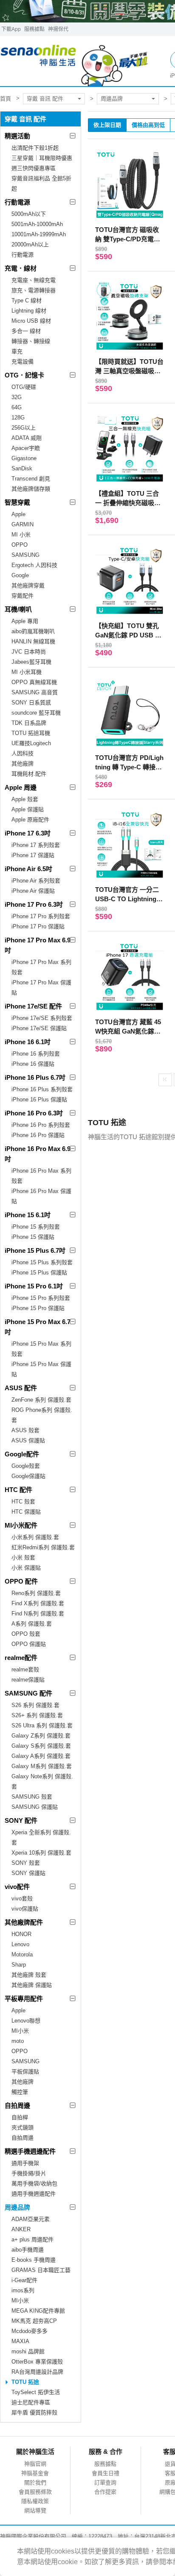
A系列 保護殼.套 (32, 1624)
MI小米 (20, 2031)
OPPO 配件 (21, 1581)
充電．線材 (21, 268)
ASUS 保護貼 (28, 1440)
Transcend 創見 (31, 479)
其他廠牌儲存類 (31, 489)
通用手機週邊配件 (34, 2194)
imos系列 (23, 2290)
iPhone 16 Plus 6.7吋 (35, 1077)
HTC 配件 (18, 1490)
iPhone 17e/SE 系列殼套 (42, 1018)
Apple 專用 (25, 621)
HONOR (21, 1934)
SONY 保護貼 (28, 1873)
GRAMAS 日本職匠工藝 (41, 2270)
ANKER (21, 2229)
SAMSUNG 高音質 (35, 692)
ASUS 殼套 (25, 1430)
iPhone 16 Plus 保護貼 (39, 1099)
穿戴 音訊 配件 (45, 99)
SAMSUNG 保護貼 (35, 1807)
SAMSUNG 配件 (28, 1693)
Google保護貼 (28, 1476)
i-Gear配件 (24, 2280)
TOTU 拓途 (25, 2382)
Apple (18, 514)
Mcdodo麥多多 (30, 2331)
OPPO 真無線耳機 (34, 682)
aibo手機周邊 (28, 2250)
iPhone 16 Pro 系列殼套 (41, 1125)
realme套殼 (25, 1669)
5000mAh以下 (29, 214)
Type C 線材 (27, 300)
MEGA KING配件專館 (38, 2311)
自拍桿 (20, 2117)
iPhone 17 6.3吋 (28, 833)
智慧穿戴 (17, 502)
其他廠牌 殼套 (29, 1975)
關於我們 (35, 2482)
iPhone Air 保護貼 (33, 891)
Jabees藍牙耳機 (31, 662)
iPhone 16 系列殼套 (36, 1054)
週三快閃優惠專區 (34, 168)
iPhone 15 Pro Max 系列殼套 (41, 1349)
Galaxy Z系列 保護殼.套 (41, 1736)
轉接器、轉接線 (31, 341)
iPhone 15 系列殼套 (36, 1227)
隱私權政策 (35, 2501)
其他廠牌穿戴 (28, 585)
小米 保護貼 (26, 1568)
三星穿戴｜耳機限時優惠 (42, 158)
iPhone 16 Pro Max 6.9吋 (38, 1154)
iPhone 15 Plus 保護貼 (39, 1273)
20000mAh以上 (30, 244)
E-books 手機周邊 (34, 2260)
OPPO (20, 545)
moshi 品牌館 (28, 2351)
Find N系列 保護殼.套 (38, 1613)
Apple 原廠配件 (30, 820)
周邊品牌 (112, 99)
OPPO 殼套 (26, 1634)
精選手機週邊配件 (30, 2151)
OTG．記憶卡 (24, 375)
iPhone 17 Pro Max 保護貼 (41, 988)
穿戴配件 (23, 596)
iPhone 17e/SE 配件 (33, 1006)
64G (17, 407)
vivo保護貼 (25, 1909)
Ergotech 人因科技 (34, 565)
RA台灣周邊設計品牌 (37, 2372)
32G (17, 397)
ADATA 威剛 (27, 438)
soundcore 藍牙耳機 (36, 713)
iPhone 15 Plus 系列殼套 (42, 1262)
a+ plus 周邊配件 (32, 2239)
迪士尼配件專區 (31, 2402)
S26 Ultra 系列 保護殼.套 (42, 1725)
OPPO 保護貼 (29, 1644)
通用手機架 (25, 2163)
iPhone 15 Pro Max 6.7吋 (38, 1327)
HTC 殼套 (23, 1502)
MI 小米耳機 (27, 672)
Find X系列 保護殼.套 (38, 1603)
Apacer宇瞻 (26, 448)
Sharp (19, 1965)
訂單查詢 (105, 2482)
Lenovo (20, 1944)
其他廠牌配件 (24, 1922)
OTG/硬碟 (24, 387)
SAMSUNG (25, 555)
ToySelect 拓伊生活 (36, 2392)
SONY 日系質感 (31, 703)
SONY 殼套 (26, 1863)
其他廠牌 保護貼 (32, 1985)
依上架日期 (107, 125)
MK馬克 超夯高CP (34, 2321)
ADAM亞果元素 (31, 2219)
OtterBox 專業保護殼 (37, 2362)
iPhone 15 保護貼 (33, 1237)
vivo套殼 (22, 1898)
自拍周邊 (17, 2105)
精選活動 (17, 136)
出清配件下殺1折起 (35, 148)
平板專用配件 (24, 1999)
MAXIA (20, 2341)
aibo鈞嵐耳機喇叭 (33, 631)
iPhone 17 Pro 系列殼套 (41, 916)
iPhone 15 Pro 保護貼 (38, 1308)
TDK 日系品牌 (29, 723)
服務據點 (34, 29)
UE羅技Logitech (31, 743)
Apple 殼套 (25, 799)
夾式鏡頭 (23, 2128)
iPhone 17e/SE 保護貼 (39, 1028)
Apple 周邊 (21, 787)
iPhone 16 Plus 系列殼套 (42, 1089)
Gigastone (24, 458)
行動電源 (17, 202)
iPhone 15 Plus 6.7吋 (35, 1250)
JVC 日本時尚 (29, 652)
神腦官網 (35, 2464)
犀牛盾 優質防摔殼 (34, 2413)
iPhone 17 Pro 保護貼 (38, 926)
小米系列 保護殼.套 (35, 1537)
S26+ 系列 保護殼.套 (37, 1715)
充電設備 (23, 362)
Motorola (22, 1954)
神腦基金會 (35, 2473)
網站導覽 (35, 2510)
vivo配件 (17, 1887)
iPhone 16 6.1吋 (28, 1042)
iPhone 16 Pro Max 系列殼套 (41, 1176)
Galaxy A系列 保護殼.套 (41, 1756)
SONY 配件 (21, 1820)
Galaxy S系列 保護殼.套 (41, 1746)
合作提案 (105, 2492)
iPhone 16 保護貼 (33, 1064)
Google (20, 575)
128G (18, 418)
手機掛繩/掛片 (29, 2173)
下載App (11, 29)
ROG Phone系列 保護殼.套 (42, 1415)
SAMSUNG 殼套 (32, 1797)
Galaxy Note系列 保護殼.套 (42, 1781)
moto (18, 2041)
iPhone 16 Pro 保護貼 (38, 1135)
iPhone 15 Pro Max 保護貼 (41, 1369)
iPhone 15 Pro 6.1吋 (34, 1286)
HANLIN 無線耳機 (33, 641)
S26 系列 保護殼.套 (35, 1705)
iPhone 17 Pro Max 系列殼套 (41, 967)
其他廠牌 (23, 764)
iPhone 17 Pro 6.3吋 (34, 904)
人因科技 (23, 753)
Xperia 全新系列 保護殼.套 (41, 1837)
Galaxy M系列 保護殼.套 (42, 1766)
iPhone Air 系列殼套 (36, 881)
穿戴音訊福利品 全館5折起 (41, 183)
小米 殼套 (23, 1558)
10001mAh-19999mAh (39, 234)
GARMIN (23, 524)
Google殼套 (26, 1466)
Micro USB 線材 (31, 321)
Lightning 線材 (29, 311)
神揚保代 (58, 29)
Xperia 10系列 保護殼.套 (41, 1853)
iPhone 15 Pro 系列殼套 (41, 1298)
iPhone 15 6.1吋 (28, 1215)
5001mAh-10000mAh (37, 224)
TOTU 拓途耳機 (31, 733)
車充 (17, 351)
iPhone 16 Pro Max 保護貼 (41, 1196)
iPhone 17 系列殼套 (36, 845)
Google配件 (22, 1454)
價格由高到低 (148, 125)
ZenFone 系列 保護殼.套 (41, 1400)
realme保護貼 (28, 1680)
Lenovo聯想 (26, 2021)
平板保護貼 (25, 2072)
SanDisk (22, 468)
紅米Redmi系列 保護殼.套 (43, 1547)
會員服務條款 (35, 2492)
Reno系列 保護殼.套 (36, 1593)
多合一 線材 (26, 331)
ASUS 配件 (21, 1388)
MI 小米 (21, 535)
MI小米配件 (21, 1525)
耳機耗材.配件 (29, 774)
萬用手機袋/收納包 (34, 2183)
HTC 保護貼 (26, 1512)
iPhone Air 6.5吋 (28, 869)
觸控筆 (20, 2092)
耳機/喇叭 (18, 609)
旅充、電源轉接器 (34, 290)
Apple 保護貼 (28, 809)
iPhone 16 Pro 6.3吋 (34, 1113)
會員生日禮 (106, 2473)
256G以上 (24, 428)
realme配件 (21, 1658)
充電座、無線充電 (34, 280)
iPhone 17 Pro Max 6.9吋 (38, 945)
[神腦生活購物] (75, 61)
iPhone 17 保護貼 (33, 855)
